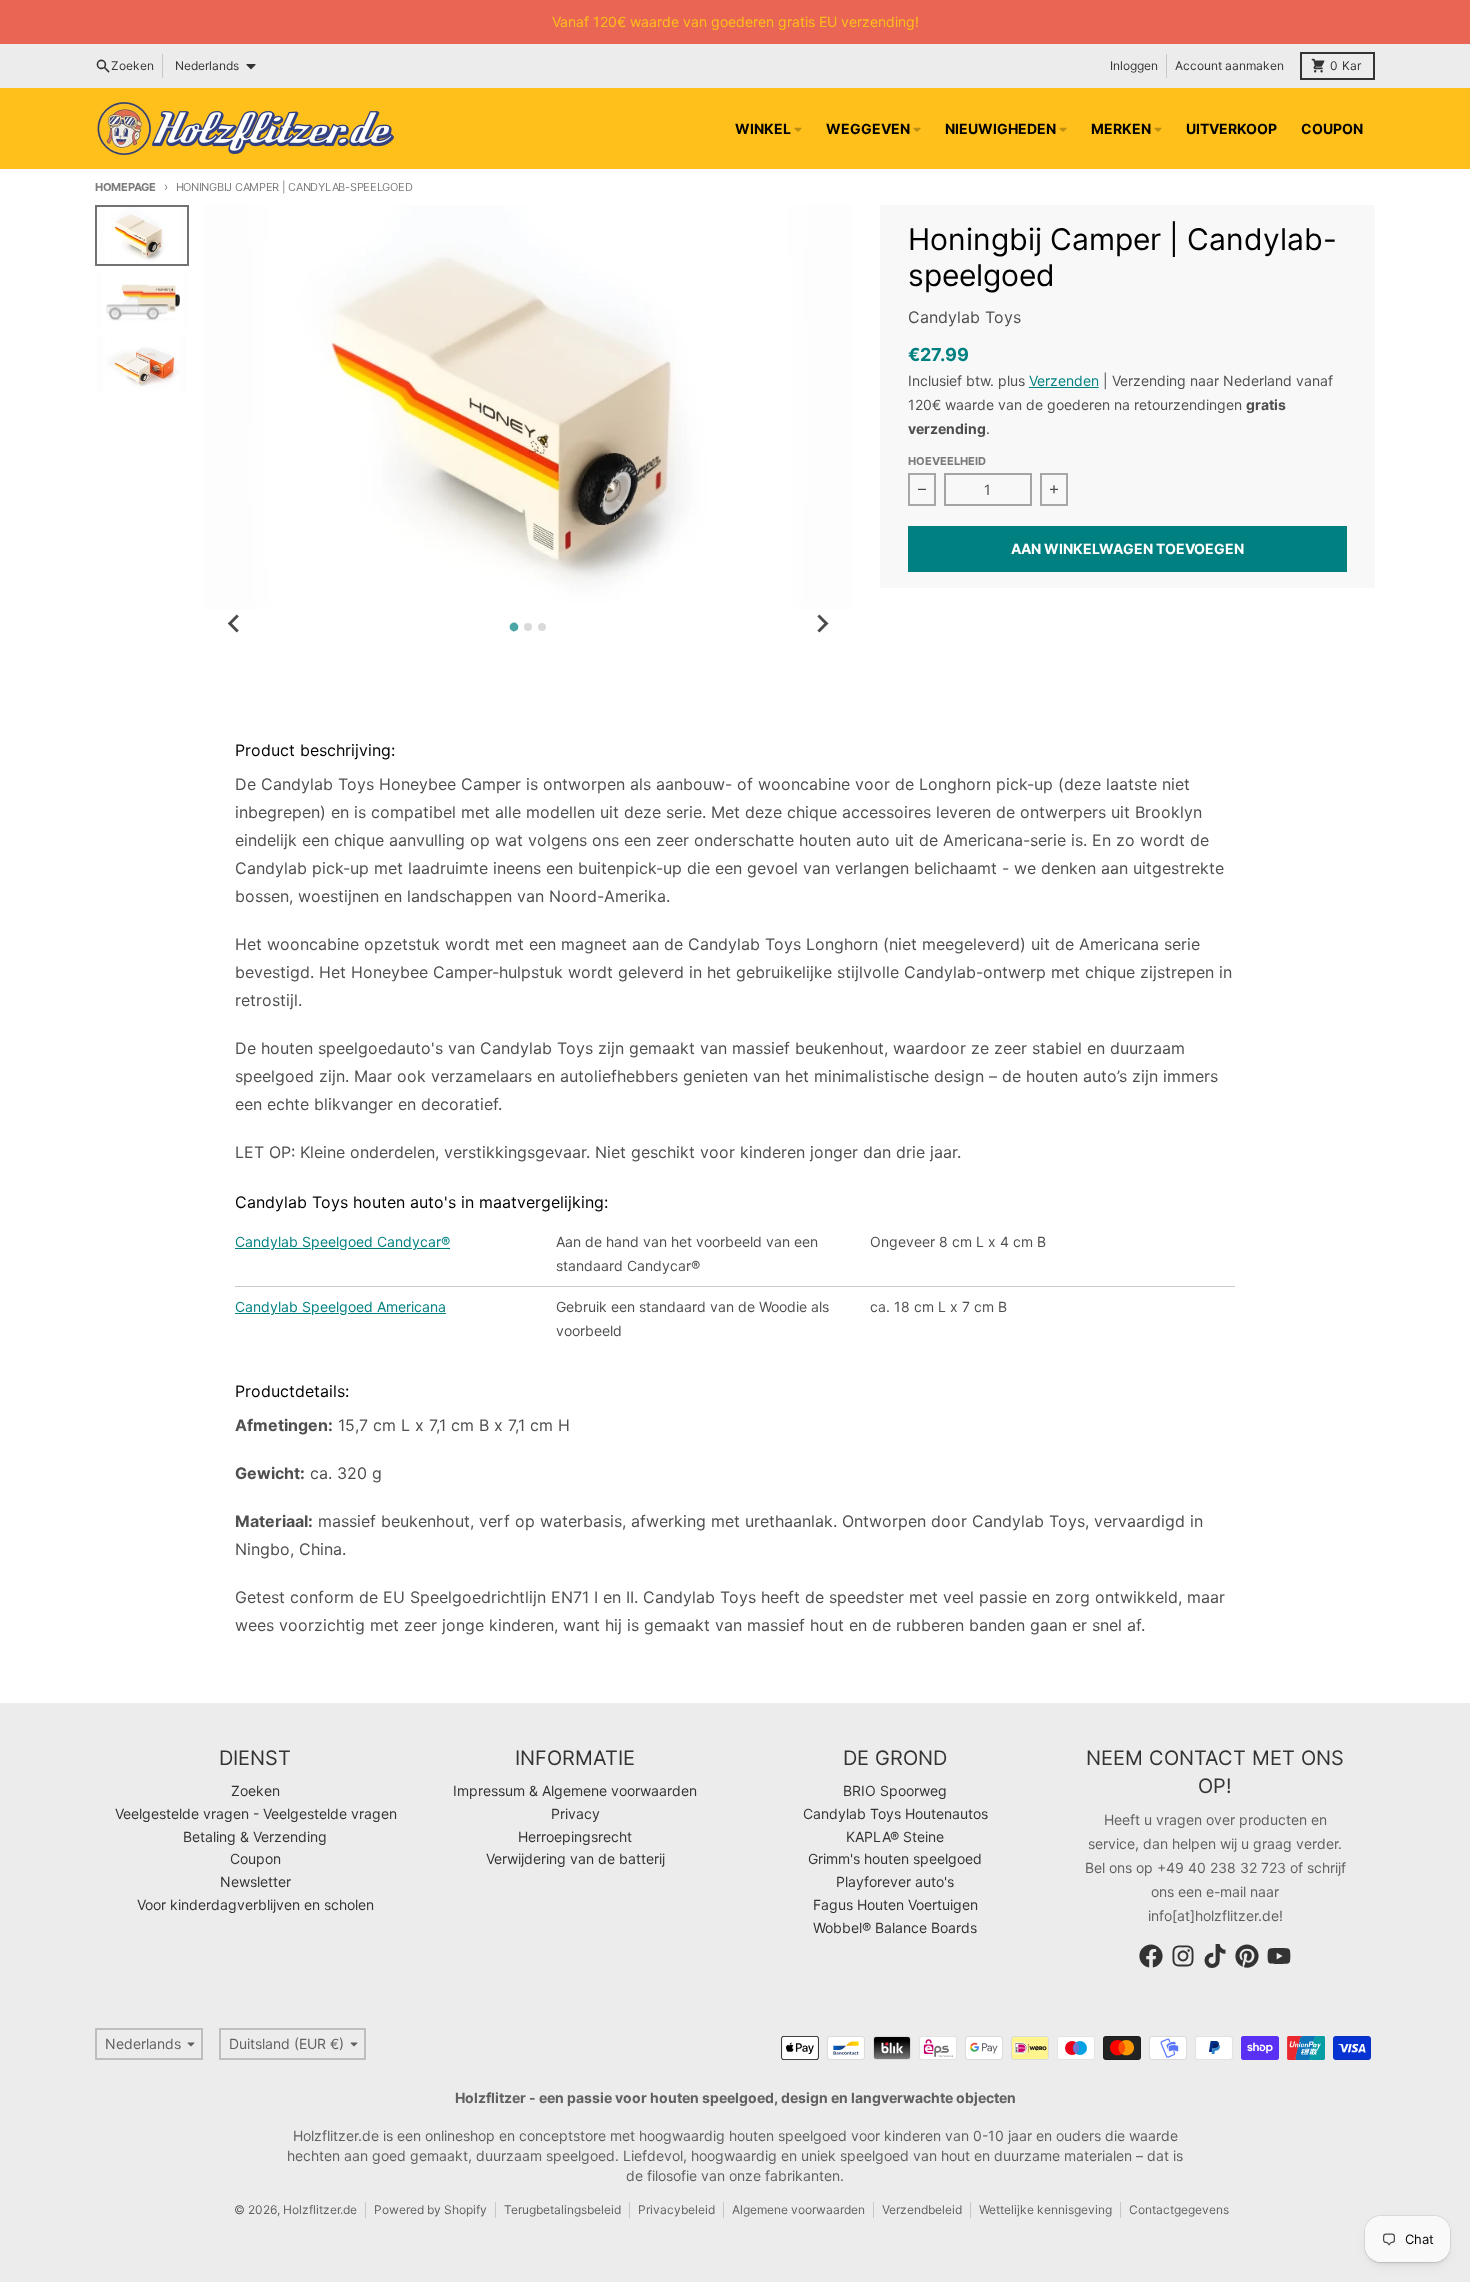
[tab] (514, 627)
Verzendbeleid (922, 2209)
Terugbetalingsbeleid (562, 2209)
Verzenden (1064, 380)
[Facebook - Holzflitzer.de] (1151, 1956)
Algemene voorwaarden (798, 2209)
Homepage (125, 187)
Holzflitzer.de (320, 2209)
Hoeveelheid (947, 461)
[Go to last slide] (234, 624)
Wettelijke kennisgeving (1045, 2209)
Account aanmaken (1229, 65)
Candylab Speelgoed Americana (340, 1306)
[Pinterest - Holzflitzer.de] (1247, 1956)
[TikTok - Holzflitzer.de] (1215, 1956)
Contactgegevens (1179, 2209)
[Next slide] (822, 624)
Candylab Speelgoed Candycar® (342, 1241)
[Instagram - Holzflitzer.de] (1183, 1956)
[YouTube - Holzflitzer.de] (1279, 1956)
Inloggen (1134, 65)
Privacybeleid (676, 2209)
